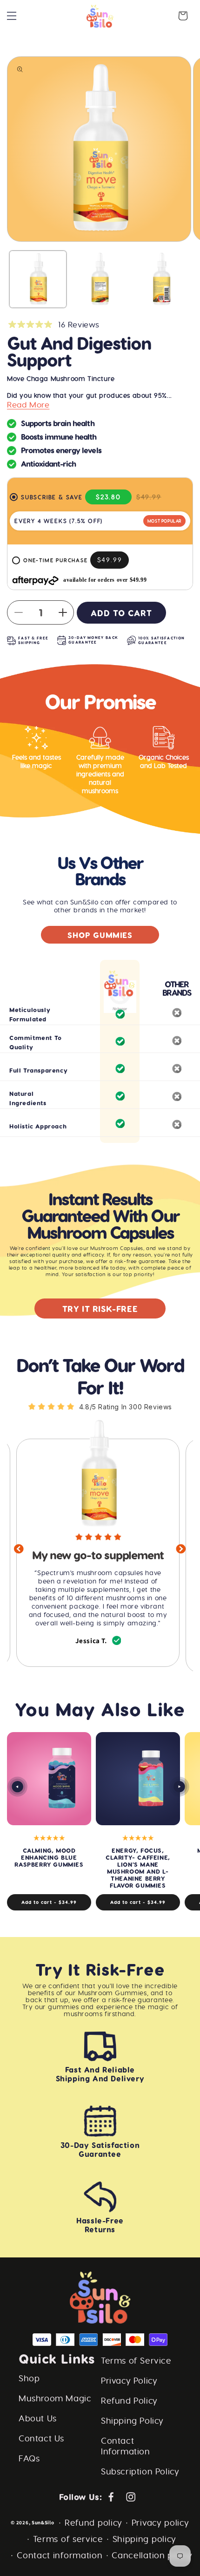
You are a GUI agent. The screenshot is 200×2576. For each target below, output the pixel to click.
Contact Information (126, 2446)
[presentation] (19, 1551)
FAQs (29, 2458)
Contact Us (41, 2438)
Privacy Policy (129, 2381)
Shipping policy (145, 2539)
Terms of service (68, 2539)
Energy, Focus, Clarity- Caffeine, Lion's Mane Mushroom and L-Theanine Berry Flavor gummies (138, 1868)
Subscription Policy (140, 2471)
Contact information (60, 2555)
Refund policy (93, 2523)
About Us (38, 2418)
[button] (12, 16)
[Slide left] (17, 1787)
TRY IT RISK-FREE (100, 1308)
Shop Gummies (100, 935)
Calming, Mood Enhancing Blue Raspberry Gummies (49, 1857)
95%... (163, 395)
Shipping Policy (132, 2421)
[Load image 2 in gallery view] (100, 279)
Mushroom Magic (55, 2398)
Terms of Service (136, 2361)
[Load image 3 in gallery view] (161, 279)
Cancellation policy (152, 2555)
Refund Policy (129, 2401)
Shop (29, 2378)
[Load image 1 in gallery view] (38, 279)
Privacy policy (160, 2523)
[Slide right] (179, 1787)
